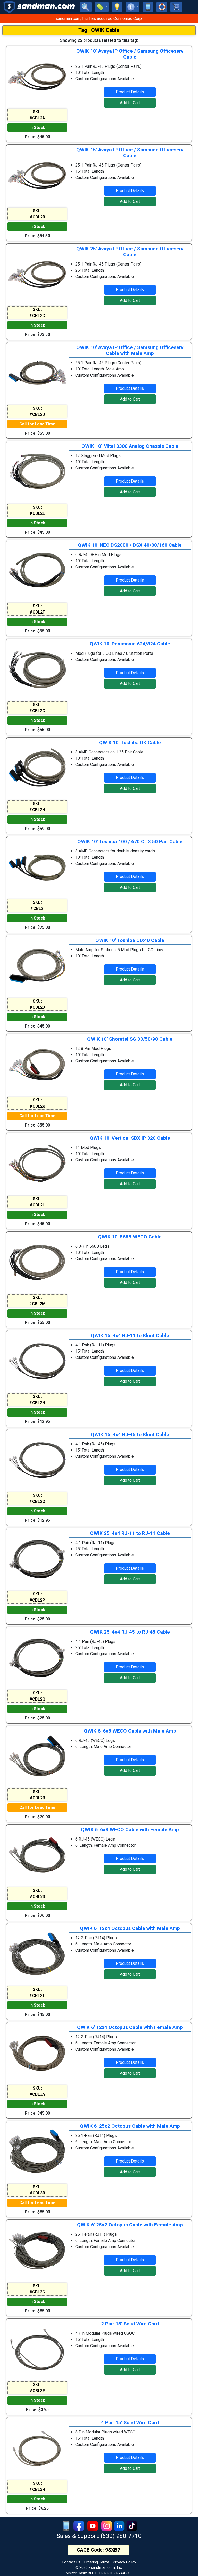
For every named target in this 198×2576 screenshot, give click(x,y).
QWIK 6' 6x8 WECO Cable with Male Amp (130, 1731)
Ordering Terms (97, 2562)
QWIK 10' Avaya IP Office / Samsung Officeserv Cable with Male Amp (130, 350)
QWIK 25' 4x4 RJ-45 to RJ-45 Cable (130, 1632)
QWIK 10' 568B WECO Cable (130, 1237)
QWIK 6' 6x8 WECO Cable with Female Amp (130, 1830)
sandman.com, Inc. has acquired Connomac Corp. (99, 18)
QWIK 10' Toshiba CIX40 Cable (130, 940)
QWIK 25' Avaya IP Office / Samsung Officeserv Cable (130, 252)
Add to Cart (130, 103)
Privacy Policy (125, 2562)
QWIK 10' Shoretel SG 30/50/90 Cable (130, 1039)
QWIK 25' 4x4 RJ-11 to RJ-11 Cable (130, 1533)
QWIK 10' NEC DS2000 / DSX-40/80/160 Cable (130, 545)
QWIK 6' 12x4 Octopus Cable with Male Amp (130, 1928)
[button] (102, 7)
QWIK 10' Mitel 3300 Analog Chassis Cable (130, 446)
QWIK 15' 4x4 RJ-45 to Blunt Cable (130, 1434)
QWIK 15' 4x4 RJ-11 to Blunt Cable (130, 1335)
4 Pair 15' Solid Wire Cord (130, 2422)
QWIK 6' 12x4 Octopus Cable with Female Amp (130, 2027)
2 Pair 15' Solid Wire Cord (130, 2324)
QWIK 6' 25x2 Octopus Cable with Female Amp (130, 2225)
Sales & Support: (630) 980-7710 (99, 2536)
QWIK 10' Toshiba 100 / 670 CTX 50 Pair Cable (130, 842)
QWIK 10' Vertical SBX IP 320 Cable (130, 1138)
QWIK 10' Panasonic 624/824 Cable (130, 644)
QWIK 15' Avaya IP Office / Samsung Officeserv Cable (130, 153)
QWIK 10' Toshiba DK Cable (130, 743)
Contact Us (71, 2562)
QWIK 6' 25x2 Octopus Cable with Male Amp (130, 2126)
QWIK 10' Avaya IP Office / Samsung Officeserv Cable (130, 54)
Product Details (130, 92)
